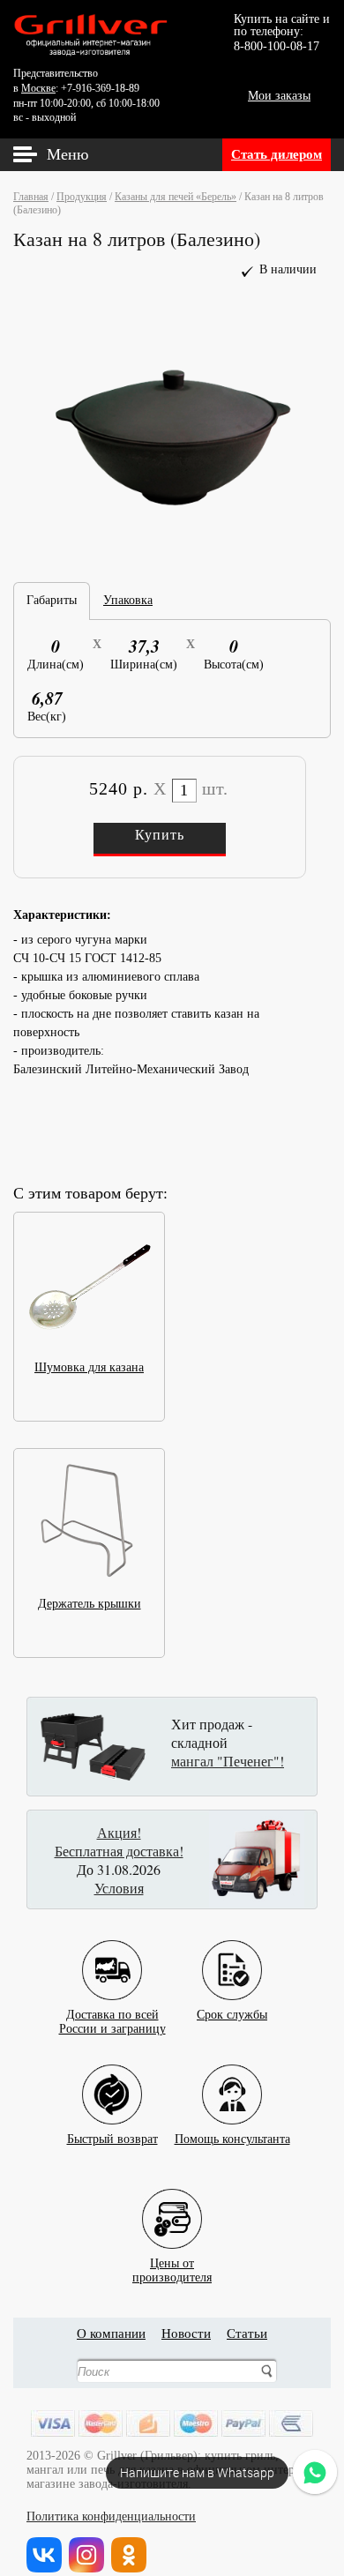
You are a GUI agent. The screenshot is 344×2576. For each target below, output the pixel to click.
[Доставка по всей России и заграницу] (112, 1956)
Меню (67, 154)
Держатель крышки (90, 1604)
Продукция (82, 197)
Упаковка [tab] (128, 600)
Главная (31, 197)
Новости (186, 2333)
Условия (119, 1888)
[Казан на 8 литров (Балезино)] (172, 552)
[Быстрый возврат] (112, 2081)
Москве (38, 88)
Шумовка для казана (89, 1367)
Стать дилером (277, 154)
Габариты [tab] (52, 600)
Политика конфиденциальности (111, 2516)
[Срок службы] (232, 1956)
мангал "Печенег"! (228, 1761)
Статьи (247, 2333)
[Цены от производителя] (172, 2205)
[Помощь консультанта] (232, 2081)
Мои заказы (279, 96)
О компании (111, 2333)
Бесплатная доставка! (119, 1851)
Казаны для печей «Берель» (176, 197)
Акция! (119, 1832)
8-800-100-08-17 (277, 46)
